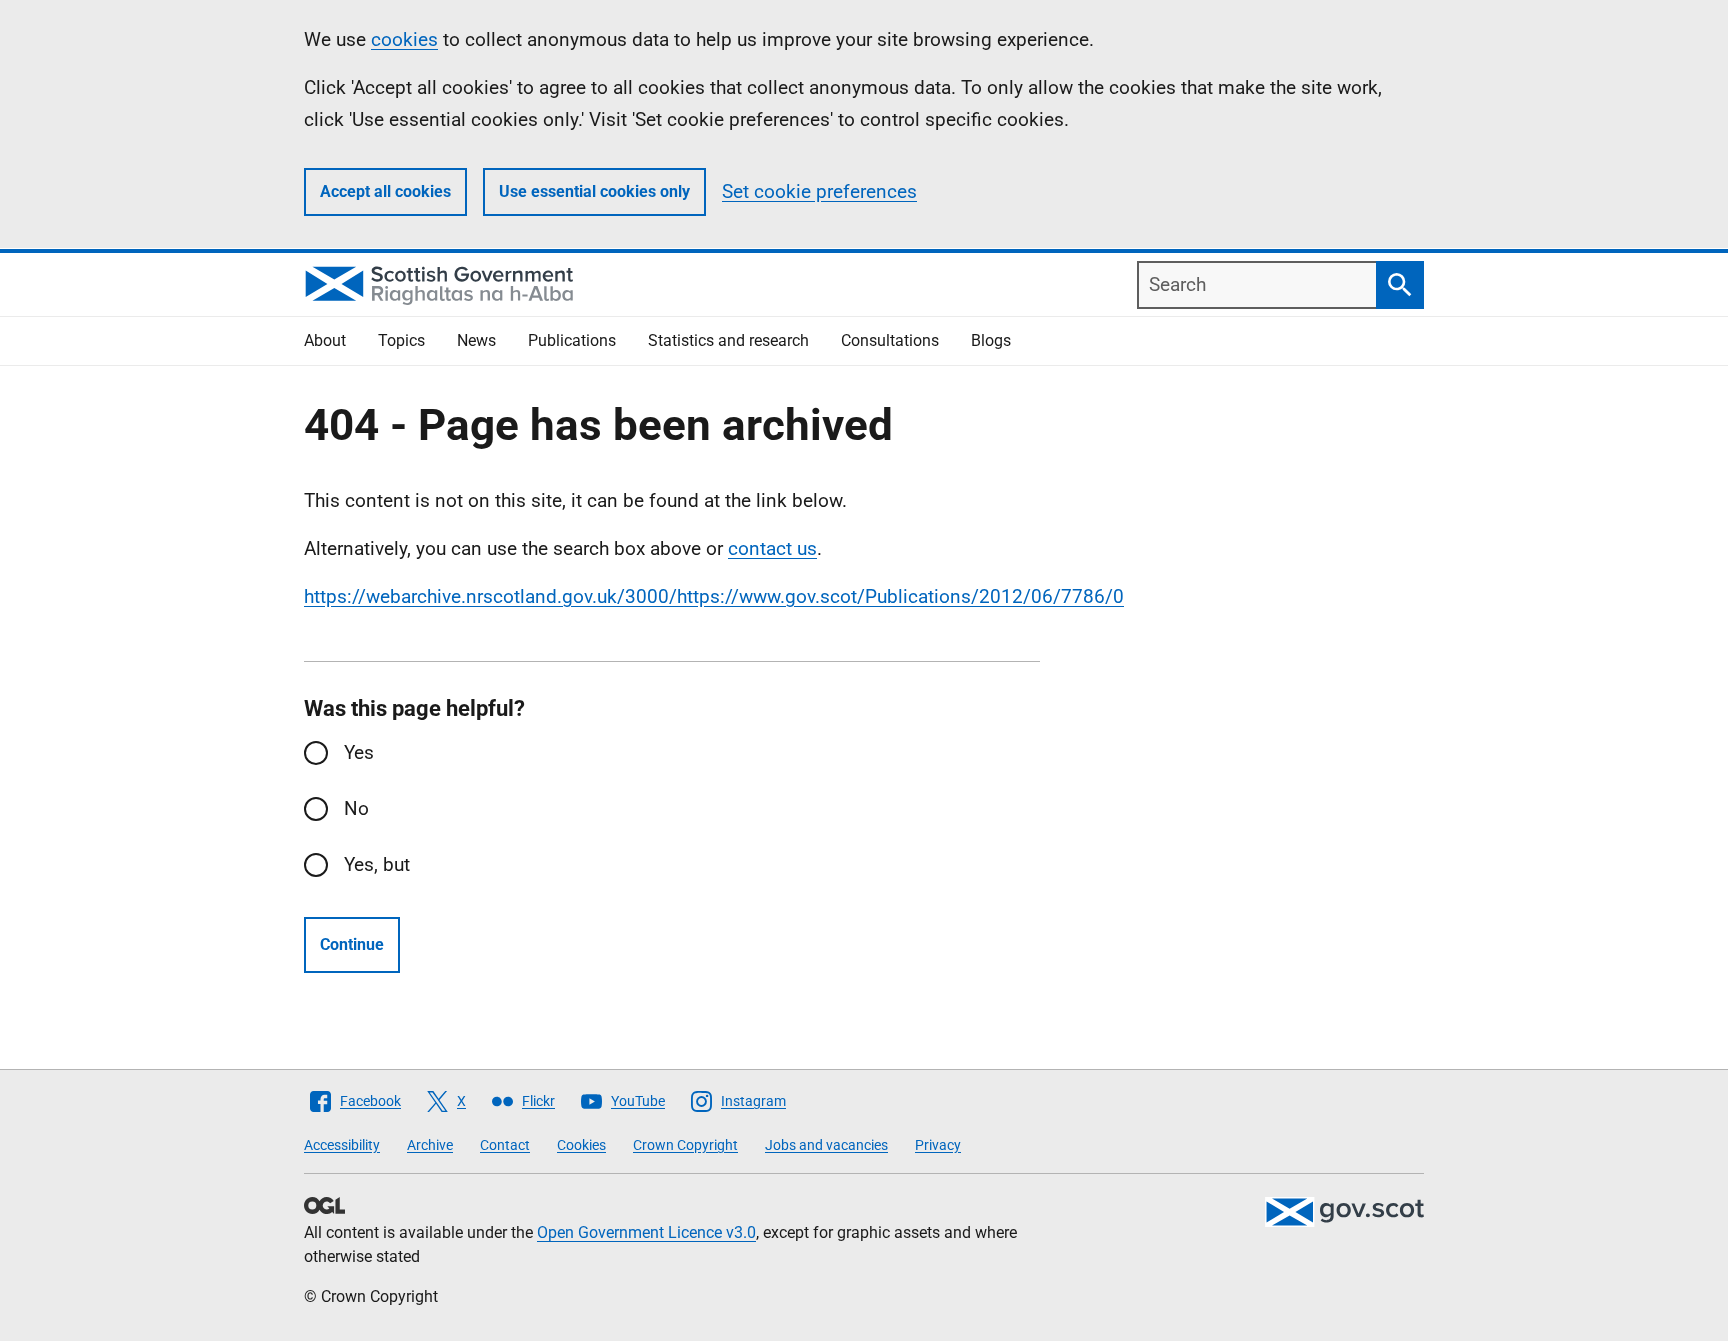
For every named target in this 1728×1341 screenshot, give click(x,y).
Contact (505, 1145)
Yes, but (377, 864)
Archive (430, 1145)
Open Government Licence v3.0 (646, 1232)
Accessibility (342, 1145)
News (476, 340)
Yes (359, 752)
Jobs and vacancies (826, 1145)
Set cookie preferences (819, 191)
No (356, 808)
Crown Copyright (685, 1145)
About (325, 340)
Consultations (890, 340)
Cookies (581, 1145)
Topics (401, 340)
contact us (772, 548)
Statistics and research (728, 340)
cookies (404, 39)
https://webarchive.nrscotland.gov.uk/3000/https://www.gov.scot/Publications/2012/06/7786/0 (714, 596)
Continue (352, 944)
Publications (572, 340)
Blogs (991, 340)
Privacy (938, 1145)
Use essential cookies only (594, 191)
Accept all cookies (385, 191)
